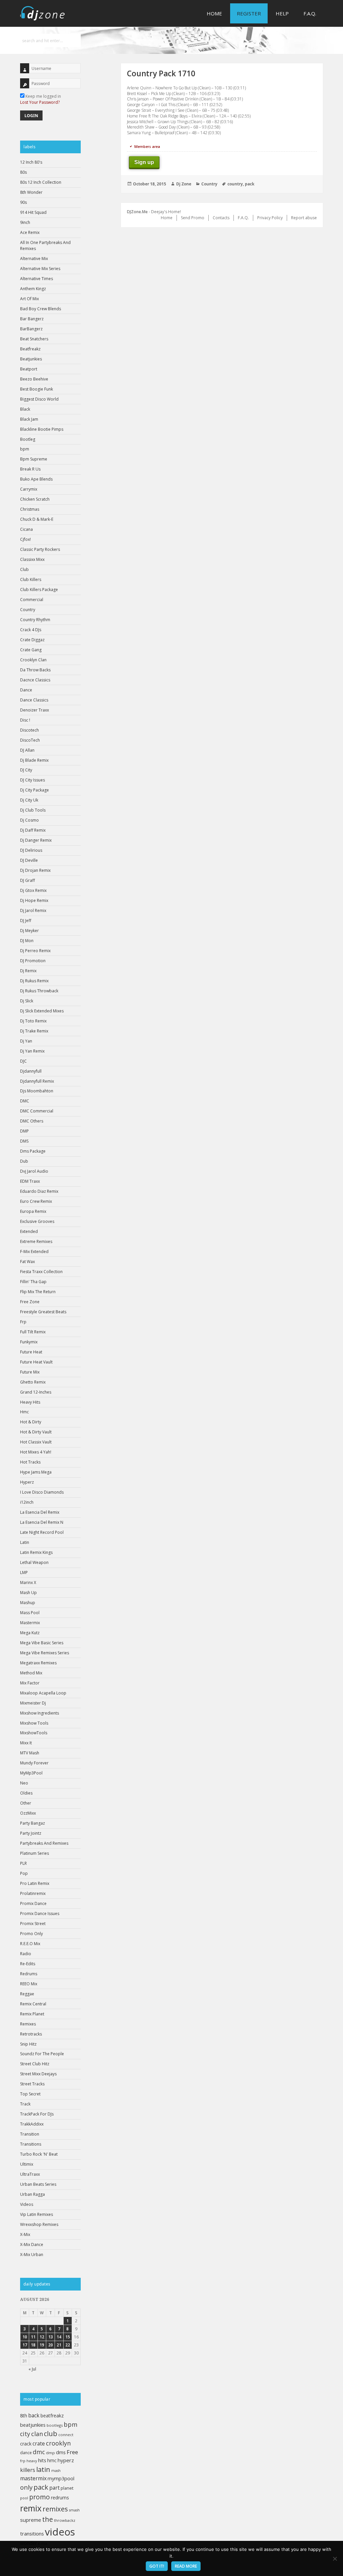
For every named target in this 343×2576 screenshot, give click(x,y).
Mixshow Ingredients (40, 1713)
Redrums (29, 1974)
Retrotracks (31, 2034)
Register (249, 13)
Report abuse (304, 218)
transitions (32, 2533)
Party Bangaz (32, 1823)
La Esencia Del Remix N (42, 1522)
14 (59, 2337)
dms (61, 2452)
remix (31, 2508)
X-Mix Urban (32, 2255)
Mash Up (28, 1593)
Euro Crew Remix (36, 1201)
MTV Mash (30, 1753)
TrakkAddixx (32, 2124)
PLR (23, 1863)
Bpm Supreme (34, 459)
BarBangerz (31, 329)
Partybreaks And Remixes (44, 1843)
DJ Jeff (26, 921)
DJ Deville (29, 860)
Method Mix (31, 1673)
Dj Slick (27, 1001)
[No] (335, 2559)
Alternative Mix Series (40, 269)
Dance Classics (34, 700)
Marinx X (28, 1583)
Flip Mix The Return (38, 1292)
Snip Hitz (28, 2044)
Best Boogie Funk (37, 389)
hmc (52, 2460)
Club (24, 569)
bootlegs (55, 2425)
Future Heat (31, 1352)
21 (59, 2345)
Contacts (221, 218)
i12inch (27, 1502)
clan (37, 2434)
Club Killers (31, 579)
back (34, 2415)
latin (43, 2469)
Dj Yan (26, 1041)
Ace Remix (30, 232)
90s (23, 202)
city (25, 2434)
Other (26, 1803)
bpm (25, 449)
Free (72, 2452)
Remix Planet (32, 2014)
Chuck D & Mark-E (37, 519)
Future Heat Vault (36, 1362)
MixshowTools (34, 1733)
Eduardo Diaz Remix (39, 1191)
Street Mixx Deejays (38, 2074)
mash (56, 2471)
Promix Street (33, 1924)
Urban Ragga (32, 2194)
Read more (186, 2566)
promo (40, 2497)
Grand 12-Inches (36, 1392)
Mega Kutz (30, 1633)
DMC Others (32, 1121)
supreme (31, 2520)
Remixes (28, 2024)
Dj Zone (184, 184)
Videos (27, 2204)
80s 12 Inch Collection (41, 182)
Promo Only (31, 1934)
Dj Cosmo (29, 820)
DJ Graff (27, 880)
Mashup (28, 1603)
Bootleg (28, 439)
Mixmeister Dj (33, 1703)
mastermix (33, 2478)
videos (60, 2532)
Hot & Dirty (31, 1422)
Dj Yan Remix (32, 1051)
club (51, 2434)
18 (33, 2345)
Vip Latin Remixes (37, 2214)
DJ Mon (27, 941)
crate (39, 2443)
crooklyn (58, 2443)
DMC (25, 1101)
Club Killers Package (39, 590)
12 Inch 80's (31, 162)
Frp (23, 1322)
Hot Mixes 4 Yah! (36, 1452)
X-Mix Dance (32, 2245)
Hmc (24, 1412)
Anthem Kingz (33, 289)
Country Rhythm (35, 620)
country (235, 184)
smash (74, 2510)
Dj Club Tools (33, 810)
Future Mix (30, 1372)
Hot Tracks (30, 1462)
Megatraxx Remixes (38, 1663)
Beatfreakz (30, 349)
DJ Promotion (33, 961)
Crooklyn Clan (33, 660)
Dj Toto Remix (33, 1021)
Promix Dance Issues (40, 1914)
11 (33, 2337)
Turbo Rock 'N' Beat (39, 2154)
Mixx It (26, 1743)
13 (51, 2337)
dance (26, 2453)
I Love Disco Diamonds (42, 1492)
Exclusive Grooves (37, 1221)
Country (28, 610)
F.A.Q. (310, 13)
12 (42, 2337)
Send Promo (193, 218)
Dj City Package (35, 790)
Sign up (144, 162)
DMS (24, 1141)
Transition (30, 2134)
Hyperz (27, 1482)
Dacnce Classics (35, 680)
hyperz (66, 2460)
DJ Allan (27, 750)
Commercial (32, 600)
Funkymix (29, 1342)
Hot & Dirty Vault (36, 1432)
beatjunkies (33, 2425)
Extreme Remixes (36, 1241)
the (48, 2519)
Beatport (29, 369)
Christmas (30, 509)
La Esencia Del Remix (40, 1512)
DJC (23, 1061)
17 (25, 2345)
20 (51, 2345)
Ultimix (27, 2164)
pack (41, 2487)
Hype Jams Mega (36, 1472)
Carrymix (29, 489)
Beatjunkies (31, 359)
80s (23, 172)
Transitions (31, 2144)
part (54, 2488)
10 (25, 2337)
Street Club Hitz (35, 2064)
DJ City (26, 770)
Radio (26, 1954)
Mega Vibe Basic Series (42, 1643)
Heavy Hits (30, 1402)
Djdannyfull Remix (37, 1081)
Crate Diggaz (32, 640)
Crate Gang (31, 650)
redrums (60, 2498)
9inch (25, 222)
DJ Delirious (31, 850)
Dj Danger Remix (36, 840)
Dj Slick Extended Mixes (42, 1011)
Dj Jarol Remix (33, 910)
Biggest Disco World (39, 399)
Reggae (27, 1994)
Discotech (29, 730)
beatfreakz (52, 2416)
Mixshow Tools (34, 1723)
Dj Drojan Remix (35, 870)
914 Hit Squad (33, 212)
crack (26, 2444)
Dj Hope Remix (34, 900)
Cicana (26, 529)
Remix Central (33, 2004)
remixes (55, 2509)
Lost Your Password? (40, 102)
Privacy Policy (270, 218)
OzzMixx (28, 1813)
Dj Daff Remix (33, 830)
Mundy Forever (34, 1763)
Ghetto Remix (33, 1382)
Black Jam (29, 419)
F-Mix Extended (34, 1252)
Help (282, 13)
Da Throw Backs (35, 670)
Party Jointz (31, 1833)
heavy (32, 2461)
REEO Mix (29, 1984)
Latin (25, 1542)
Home (214, 13)
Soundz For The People (42, 2054)
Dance (26, 690)
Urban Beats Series (38, 2184)
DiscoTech (30, 740)
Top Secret (30, 2094)
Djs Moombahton (37, 1091)
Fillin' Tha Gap (33, 1282)
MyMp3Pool (31, 1773)
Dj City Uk (29, 800)
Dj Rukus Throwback (39, 991)
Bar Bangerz (32, 319)
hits (42, 2460)
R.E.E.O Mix (30, 1944)
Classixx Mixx (32, 559)
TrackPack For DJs (37, 2114)
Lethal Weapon (34, 1562)
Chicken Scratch (35, 499)
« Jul (32, 2369)
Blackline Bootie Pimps (42, 429)
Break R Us (30, 469)
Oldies (26, 1793)
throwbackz (65, 2520)
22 (68, 2345)
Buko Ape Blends (36, 479)
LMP (24, 1572)
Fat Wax (27, 1262)
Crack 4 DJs (31, 630)
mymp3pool (61, 2478)
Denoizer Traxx (35, 710)
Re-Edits (28, 1964)
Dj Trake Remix (34, 1031)
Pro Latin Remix (35, 1883)
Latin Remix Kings (36, 1552)
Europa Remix (33, 1211)
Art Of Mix (29, 299)
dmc (39, 2452)
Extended (29, 1231)
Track (25, 2104)
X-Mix (25, 2234)
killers (28, 2470)
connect (66, 2435)
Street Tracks (32, 2084)
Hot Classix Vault (36, 1442)
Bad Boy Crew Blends (41, 309)
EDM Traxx (30, 1181)
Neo (24, 1783)
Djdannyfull (31, 1071)
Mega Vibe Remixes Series (45, 1653)
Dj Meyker (29, 931)
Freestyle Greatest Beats (43, 1312)
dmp (50, 2453)
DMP (24, 1131)
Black (25, 409)
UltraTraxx (30, 2174)
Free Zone (30, 1302)
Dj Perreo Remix (35, 951)
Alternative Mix (34, 259)
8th (24, 2416)
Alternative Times (37, 279)
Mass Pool (30, 1613)
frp (23, 2461)
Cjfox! (25, 539)
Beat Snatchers (34, 339)
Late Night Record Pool (42, 1532)
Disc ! (25, 720)
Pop (24, 1873)
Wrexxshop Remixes (39, 2224)
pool (24, 2498)
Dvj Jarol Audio (34, 1171)
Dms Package (33, 1151)
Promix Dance (33, 1903)
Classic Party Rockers (40, 549)
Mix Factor (30, 1683)
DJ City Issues (32, 780)
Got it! (157, 2566)
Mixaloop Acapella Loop (43, 1693)
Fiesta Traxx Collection (41, 1272)
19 (42, 2345)
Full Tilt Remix (33, 1332)
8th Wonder (31, 192)
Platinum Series (35, 1853)
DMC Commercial (37, 1111)
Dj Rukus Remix (34, 981)
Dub (24, 1161)
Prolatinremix (33, 1893)
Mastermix (30, 1623)
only (26, 2487)
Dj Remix (28, 971)
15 (68, 2337)
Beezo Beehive (34, 379)
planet (67, 2488)
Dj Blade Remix (34, 760)
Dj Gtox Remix (33, 890)
